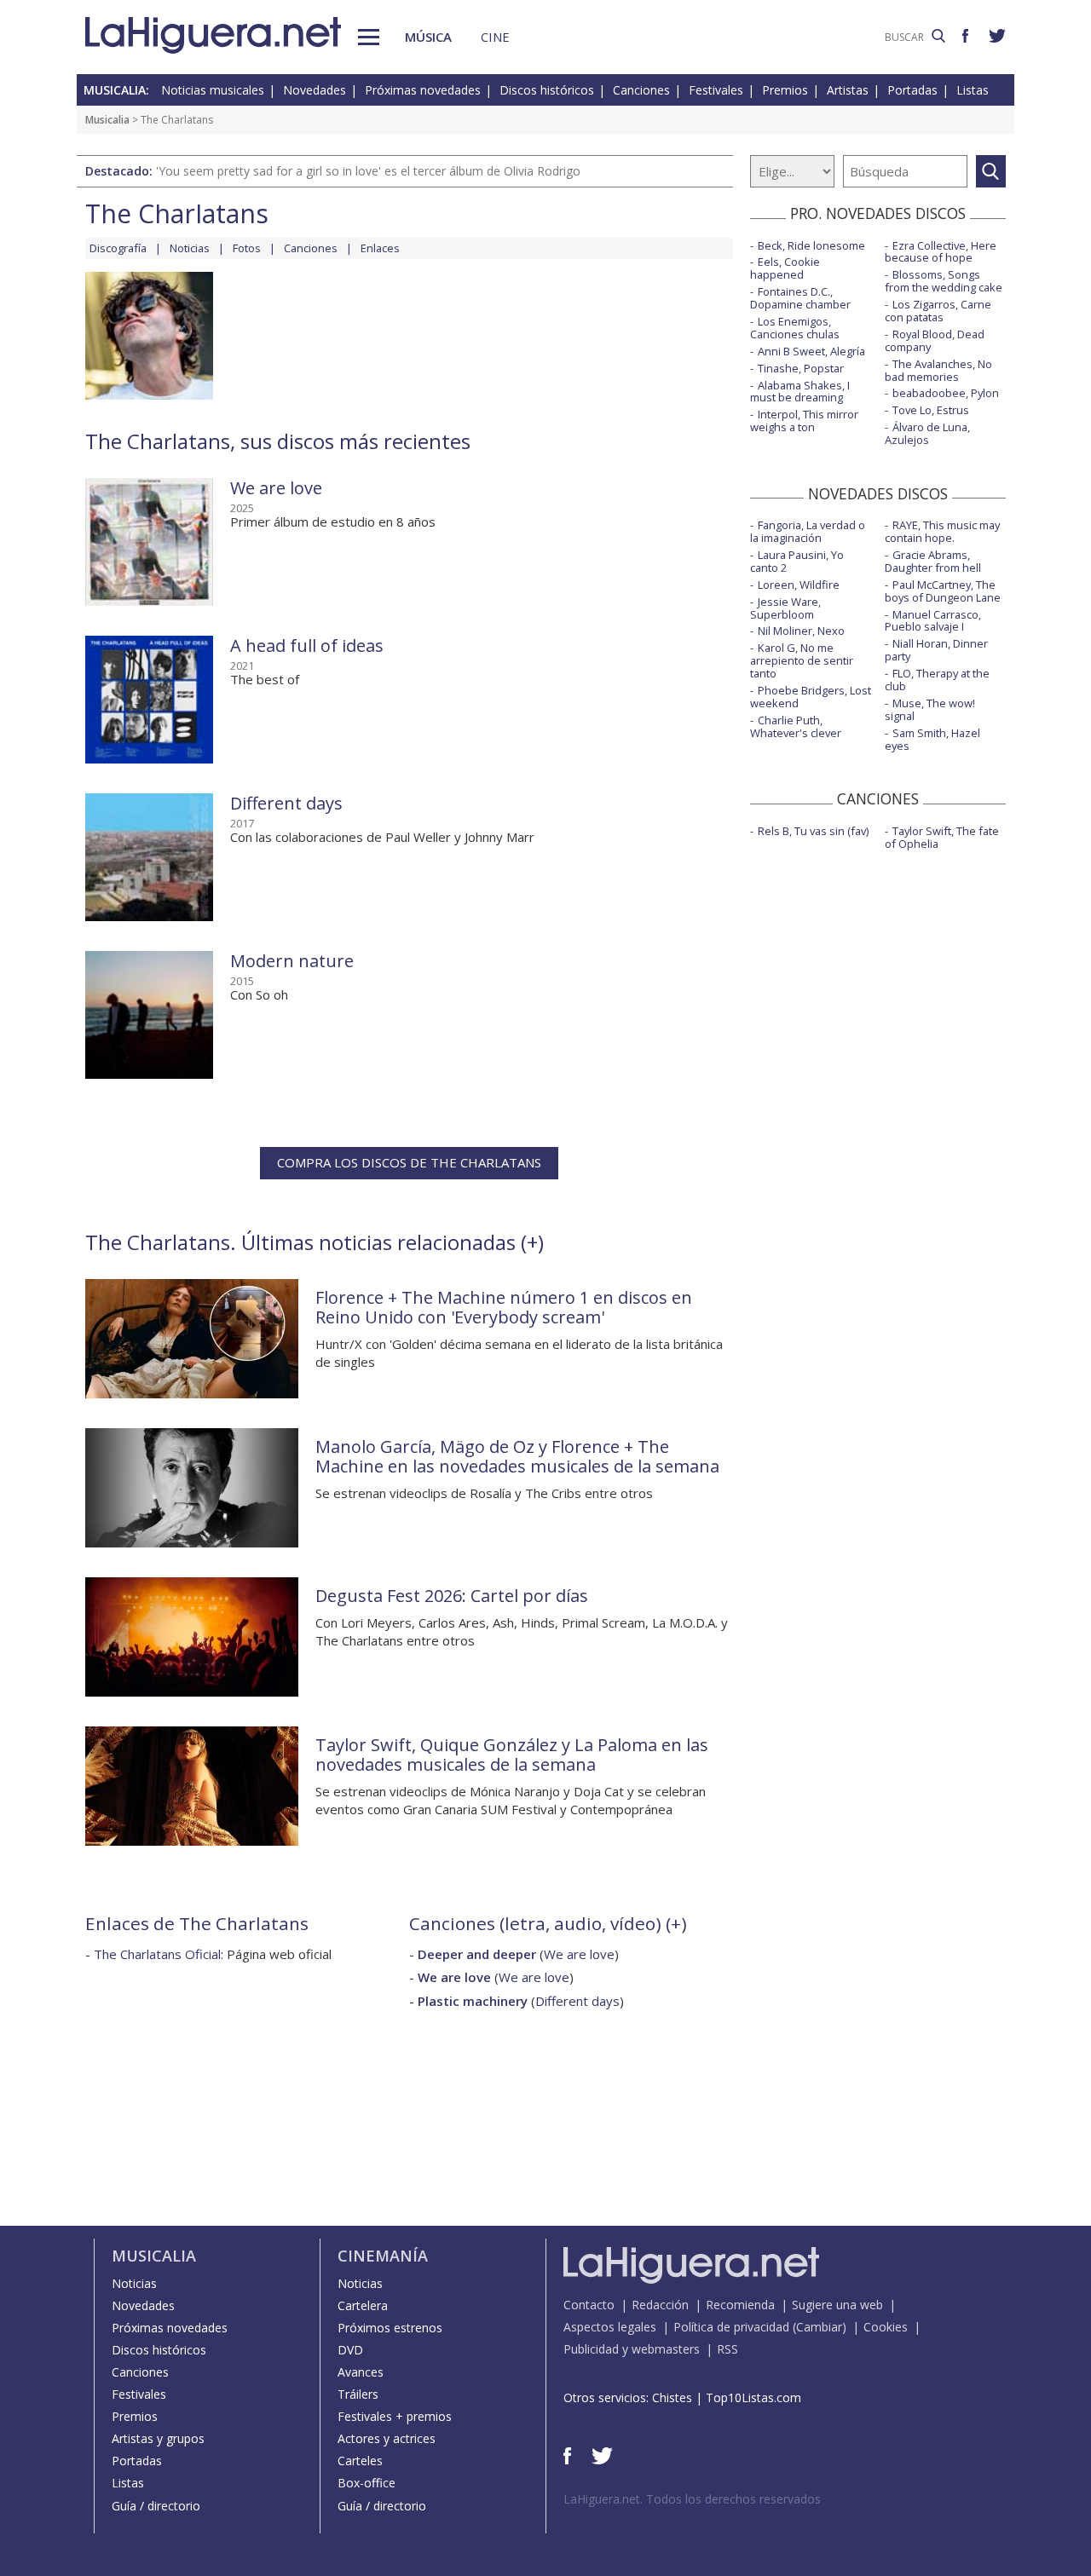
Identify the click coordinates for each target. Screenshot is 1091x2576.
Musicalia (107, 120)
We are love (276, 488)
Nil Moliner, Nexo (801, 631)
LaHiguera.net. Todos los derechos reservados (692, 2499)
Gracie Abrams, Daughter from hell (933, 561)
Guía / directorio (156, 2506)
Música (428, 37)
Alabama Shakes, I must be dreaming (800, 392)
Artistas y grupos (158, 2438)
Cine (495, 37)
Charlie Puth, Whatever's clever (796, 726)
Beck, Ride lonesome (811, 245)
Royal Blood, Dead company (935, 340)
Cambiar (819, 2327)
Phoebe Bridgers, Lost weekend (811, 697)
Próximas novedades (423, 90)
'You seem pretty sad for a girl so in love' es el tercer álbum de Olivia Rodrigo (368, 171)
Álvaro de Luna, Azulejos (927, 433)
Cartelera (363, 2305)
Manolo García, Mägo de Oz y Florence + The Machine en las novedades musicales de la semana (517, 1456)
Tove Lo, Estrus (931, 410)
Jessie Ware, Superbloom (785, 608)
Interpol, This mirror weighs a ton (804, 421)
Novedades (315, 90)
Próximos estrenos (390, 2328)
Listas (973, 90)
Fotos (247, 248)
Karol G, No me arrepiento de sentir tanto (802, 660)
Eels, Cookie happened (785, 268)
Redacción (660, 2305)
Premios (785, 90)
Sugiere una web (837, 2305)
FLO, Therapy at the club (937, 680)
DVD (350, 2350)
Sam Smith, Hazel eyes (932, 739)
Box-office (367, 2483)
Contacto (589, 2305)
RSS (727, 2349)
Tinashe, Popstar (801, 368)
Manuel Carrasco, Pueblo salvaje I (933, 621)
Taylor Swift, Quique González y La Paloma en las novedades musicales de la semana (512, 1755)
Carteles (360, 2461)
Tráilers (358, 2394)
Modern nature (292, 961)
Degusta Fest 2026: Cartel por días (452, 1596)
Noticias (190, 248)
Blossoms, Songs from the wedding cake (944, 281)
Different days (286, 803)
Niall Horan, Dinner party (936, 650)
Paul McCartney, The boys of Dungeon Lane (943, 591)
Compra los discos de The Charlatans (409, 1162)
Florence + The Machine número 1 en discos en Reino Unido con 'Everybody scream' (504, 1307)
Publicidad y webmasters (632, 2349)
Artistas (848, 90)
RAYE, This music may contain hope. (942, 531)
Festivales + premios (395, 2416)
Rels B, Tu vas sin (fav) (813, 831)
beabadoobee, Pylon (946, 393)
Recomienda (740, 2305)
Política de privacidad (731, 2327)
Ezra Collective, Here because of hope (941, 252)
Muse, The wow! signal (930, 709)
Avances (361, 2372)
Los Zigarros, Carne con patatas (938, 311)
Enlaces (380, 248)
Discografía (118, 248)
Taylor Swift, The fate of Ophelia (942, 837)
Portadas (912, 90)
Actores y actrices (387, 2438)
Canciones (641, 90)
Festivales (716, 90)
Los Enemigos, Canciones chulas (795, 328)
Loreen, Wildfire (799, 585)
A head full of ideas (307, 645)
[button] (369, 37)
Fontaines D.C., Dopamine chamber (800, 298)
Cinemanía (383, 2256)
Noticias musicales (213, 90)
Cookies (886, 2327)
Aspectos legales (610, 2327)
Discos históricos (547, 90)
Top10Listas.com (753, 2397)
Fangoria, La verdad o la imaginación (808, 531)
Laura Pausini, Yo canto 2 (797, 561)
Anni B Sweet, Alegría (811, 351)
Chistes (672, 2397)
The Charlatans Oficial (157, 1954)
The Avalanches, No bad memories (938, 370)
